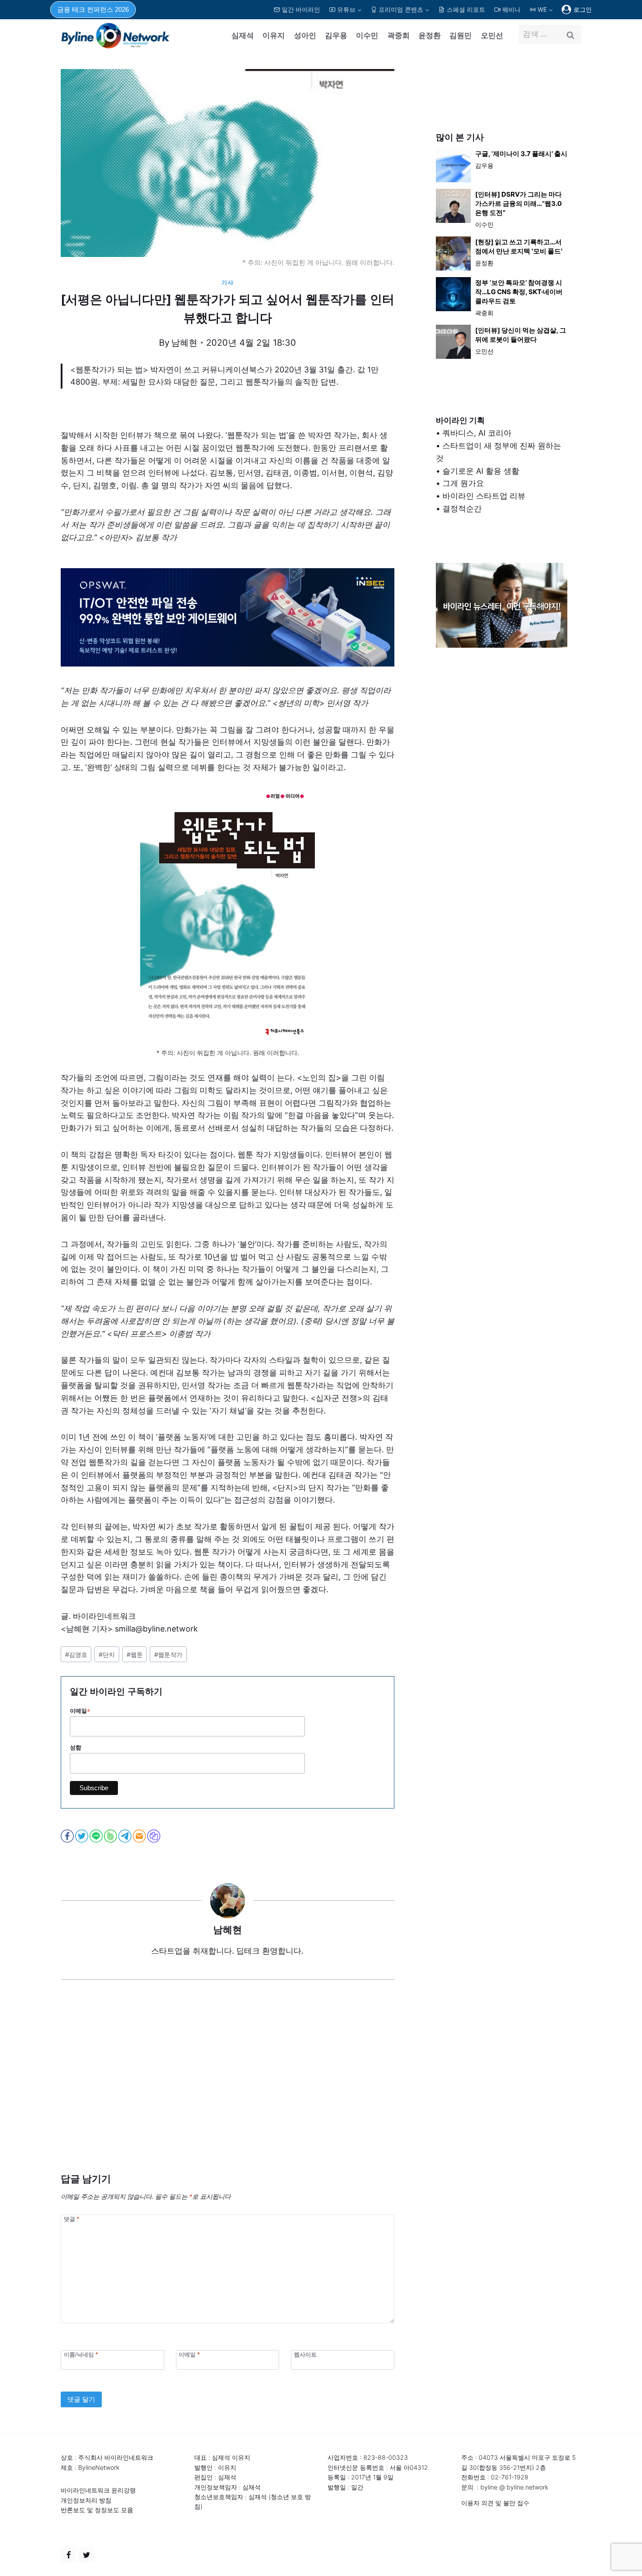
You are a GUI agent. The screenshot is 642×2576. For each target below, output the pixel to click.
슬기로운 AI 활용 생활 (481, 471)
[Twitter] (86, 2555)
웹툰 (135, 1654)
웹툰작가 (168, 1654)
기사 (227, 283)
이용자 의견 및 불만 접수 (495, 2503)
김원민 (461, 35)
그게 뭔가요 (463, 483)
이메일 (80, 1711)
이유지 (274, 35)
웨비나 (511, 9)
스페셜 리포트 (466, 9)
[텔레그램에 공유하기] (126, 1836)
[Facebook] (69, 2555)
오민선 (492, 35)
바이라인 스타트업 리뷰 (484, 496)
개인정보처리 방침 (86, 2500)
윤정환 (430, 35)
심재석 (243, 35)
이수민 (367, 35)
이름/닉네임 (81, 2354)
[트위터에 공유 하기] (82, 1836)
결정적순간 (462, 509)
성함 (76, 1748)
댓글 (71, 2219)
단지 (107, 1654)
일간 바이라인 (301, 9)
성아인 (305, 35)
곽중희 (399, 35)
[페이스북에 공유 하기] (68, 1836)
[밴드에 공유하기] (111, 1836)
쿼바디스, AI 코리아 (477, 433)
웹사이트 (305, 2354)
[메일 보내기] (140, 1836)
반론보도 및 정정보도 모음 (97, 2510)
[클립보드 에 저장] (154, 1836)
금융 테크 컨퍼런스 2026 (93, 9)
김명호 (76, 1654)
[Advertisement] (228, 2090)
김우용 (336, 35)
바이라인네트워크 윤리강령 (98, 2490)
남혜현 (184, 343)
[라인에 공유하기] (97, 1836)
